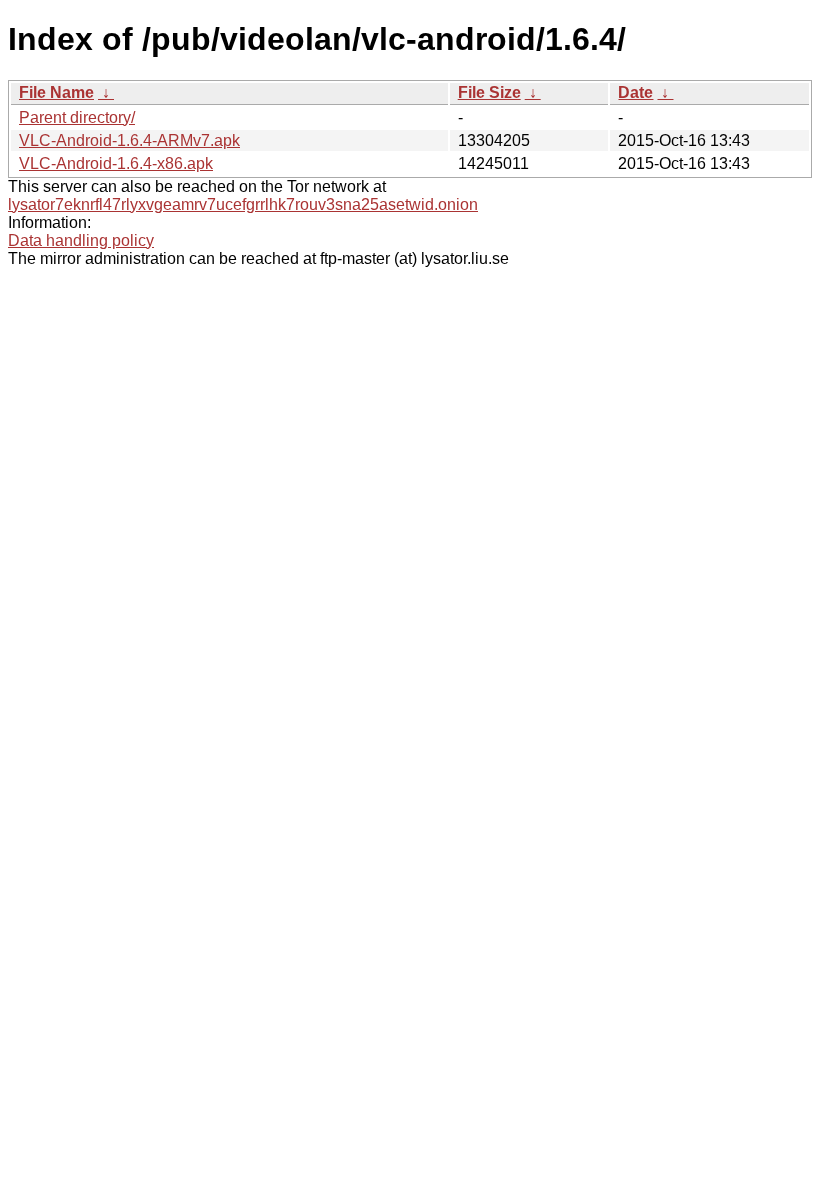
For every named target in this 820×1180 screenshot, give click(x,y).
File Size (489, 92)
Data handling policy (81, 240)
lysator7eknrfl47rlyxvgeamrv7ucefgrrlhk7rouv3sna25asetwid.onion (243, 204)
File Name (56, 92)
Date (635, 92)
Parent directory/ (77, 117)
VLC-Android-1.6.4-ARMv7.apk (129, 140)
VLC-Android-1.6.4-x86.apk (116, 163)
